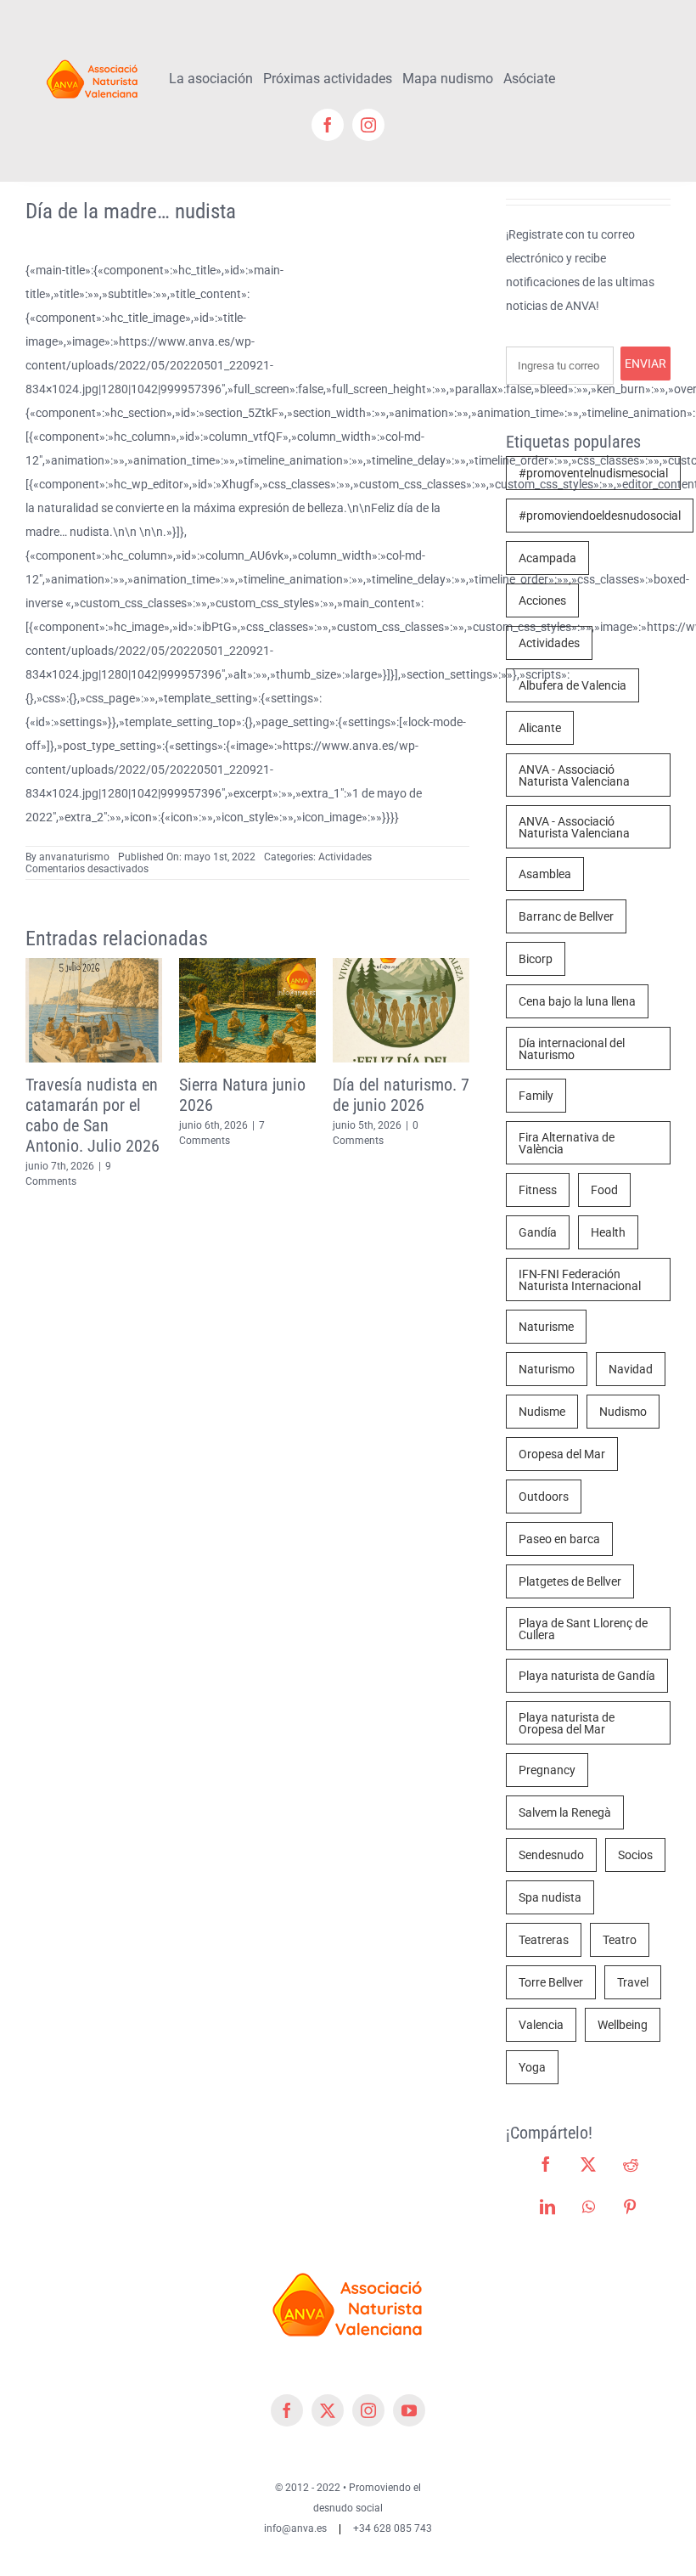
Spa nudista (550, 1897)
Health (608, 1232)
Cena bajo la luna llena (577, 1001)
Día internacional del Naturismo (572, 1049)
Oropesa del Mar (562, 1454)
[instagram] (368, 125)
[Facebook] (546, 2164)
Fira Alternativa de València (567, 1143)
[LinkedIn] (547, 2207)
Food (604, 1190)
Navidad (631, 1369)
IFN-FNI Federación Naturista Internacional (580, 1280)
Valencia (541, 2025)
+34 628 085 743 (393, 2528)
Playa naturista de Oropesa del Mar (567, 1723)
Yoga (532, 2067)
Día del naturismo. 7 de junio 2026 (377, 1095)
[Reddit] (631, 2164)
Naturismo (547, 1369)
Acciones (542, 600)
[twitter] (328, 2410)
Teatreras (544, 1940)
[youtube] (409, 2410)
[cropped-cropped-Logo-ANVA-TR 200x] (93, 57)
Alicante (540, 728)
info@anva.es (295, 2528)
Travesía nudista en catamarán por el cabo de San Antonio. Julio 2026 (69, 1115)
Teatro (620, 1940)
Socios (635, 1855)
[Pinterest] (630, 2207)
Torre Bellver (551, 1982)
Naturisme (546, 1327)
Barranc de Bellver (566, 916)
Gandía (538, 1232)
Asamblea (545, 874)
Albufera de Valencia (573, 685)
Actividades (345, 857)
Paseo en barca (559, 1539)
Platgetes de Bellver (570, 1581)
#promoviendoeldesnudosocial (600, 516)
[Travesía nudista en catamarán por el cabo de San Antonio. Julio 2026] (70, 965)
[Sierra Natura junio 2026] (224, 965)
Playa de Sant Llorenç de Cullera (583, 1629)
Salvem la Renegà (565, 1812)
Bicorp (536, 959)
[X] (588, 2164)
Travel (633, 1982)
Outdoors (544, 1497)
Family (536, 1096)
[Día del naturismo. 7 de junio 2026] (377, 965)
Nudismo (623, 1412)
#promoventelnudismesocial (593, 473)
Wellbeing (623, 2025)
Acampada (547, 558)
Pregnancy (547, 1770)
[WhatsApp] (589, 2207)
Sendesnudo (551, 1855)
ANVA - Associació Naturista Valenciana (574, 775)
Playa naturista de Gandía (587, 1676)
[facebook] (328, 125)
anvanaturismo (74, 857)
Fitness (538, 1190)
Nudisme (542, 1412)
